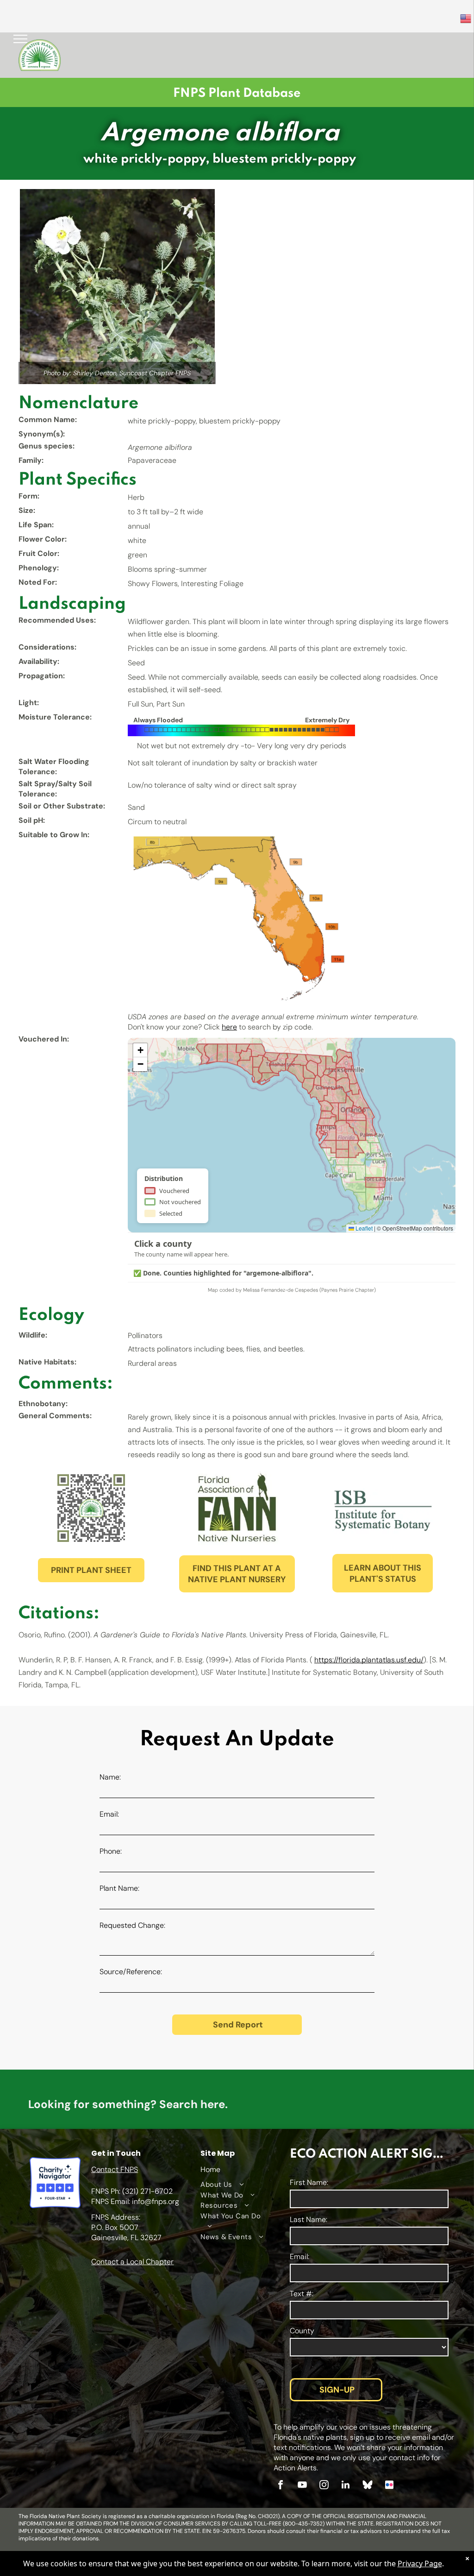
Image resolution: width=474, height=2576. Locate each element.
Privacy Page (420, 2563)
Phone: (111, 1851)
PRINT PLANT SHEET (91, 1570)
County (302, 2331)
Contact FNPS (115, 2169)
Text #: (302, 2294)
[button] (140, 1050)
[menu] (20, 39)
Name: (110, 1777)
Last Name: (309, 2219)
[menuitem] (233, 2185)
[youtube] (302, 2486)
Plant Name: (119, 1888)
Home (210, 2169)
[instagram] (324, 2486)
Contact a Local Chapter (132, 2262)
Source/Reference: (131, 1972)
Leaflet (363, 1228)
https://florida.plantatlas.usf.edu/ (369, 1660)
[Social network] (368, 2486)
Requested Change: (132, 1925)
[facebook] (281, 2486)
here (229, 1027)
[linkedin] (346, 2486)
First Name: (309, 2182)
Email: (109, 1814)
